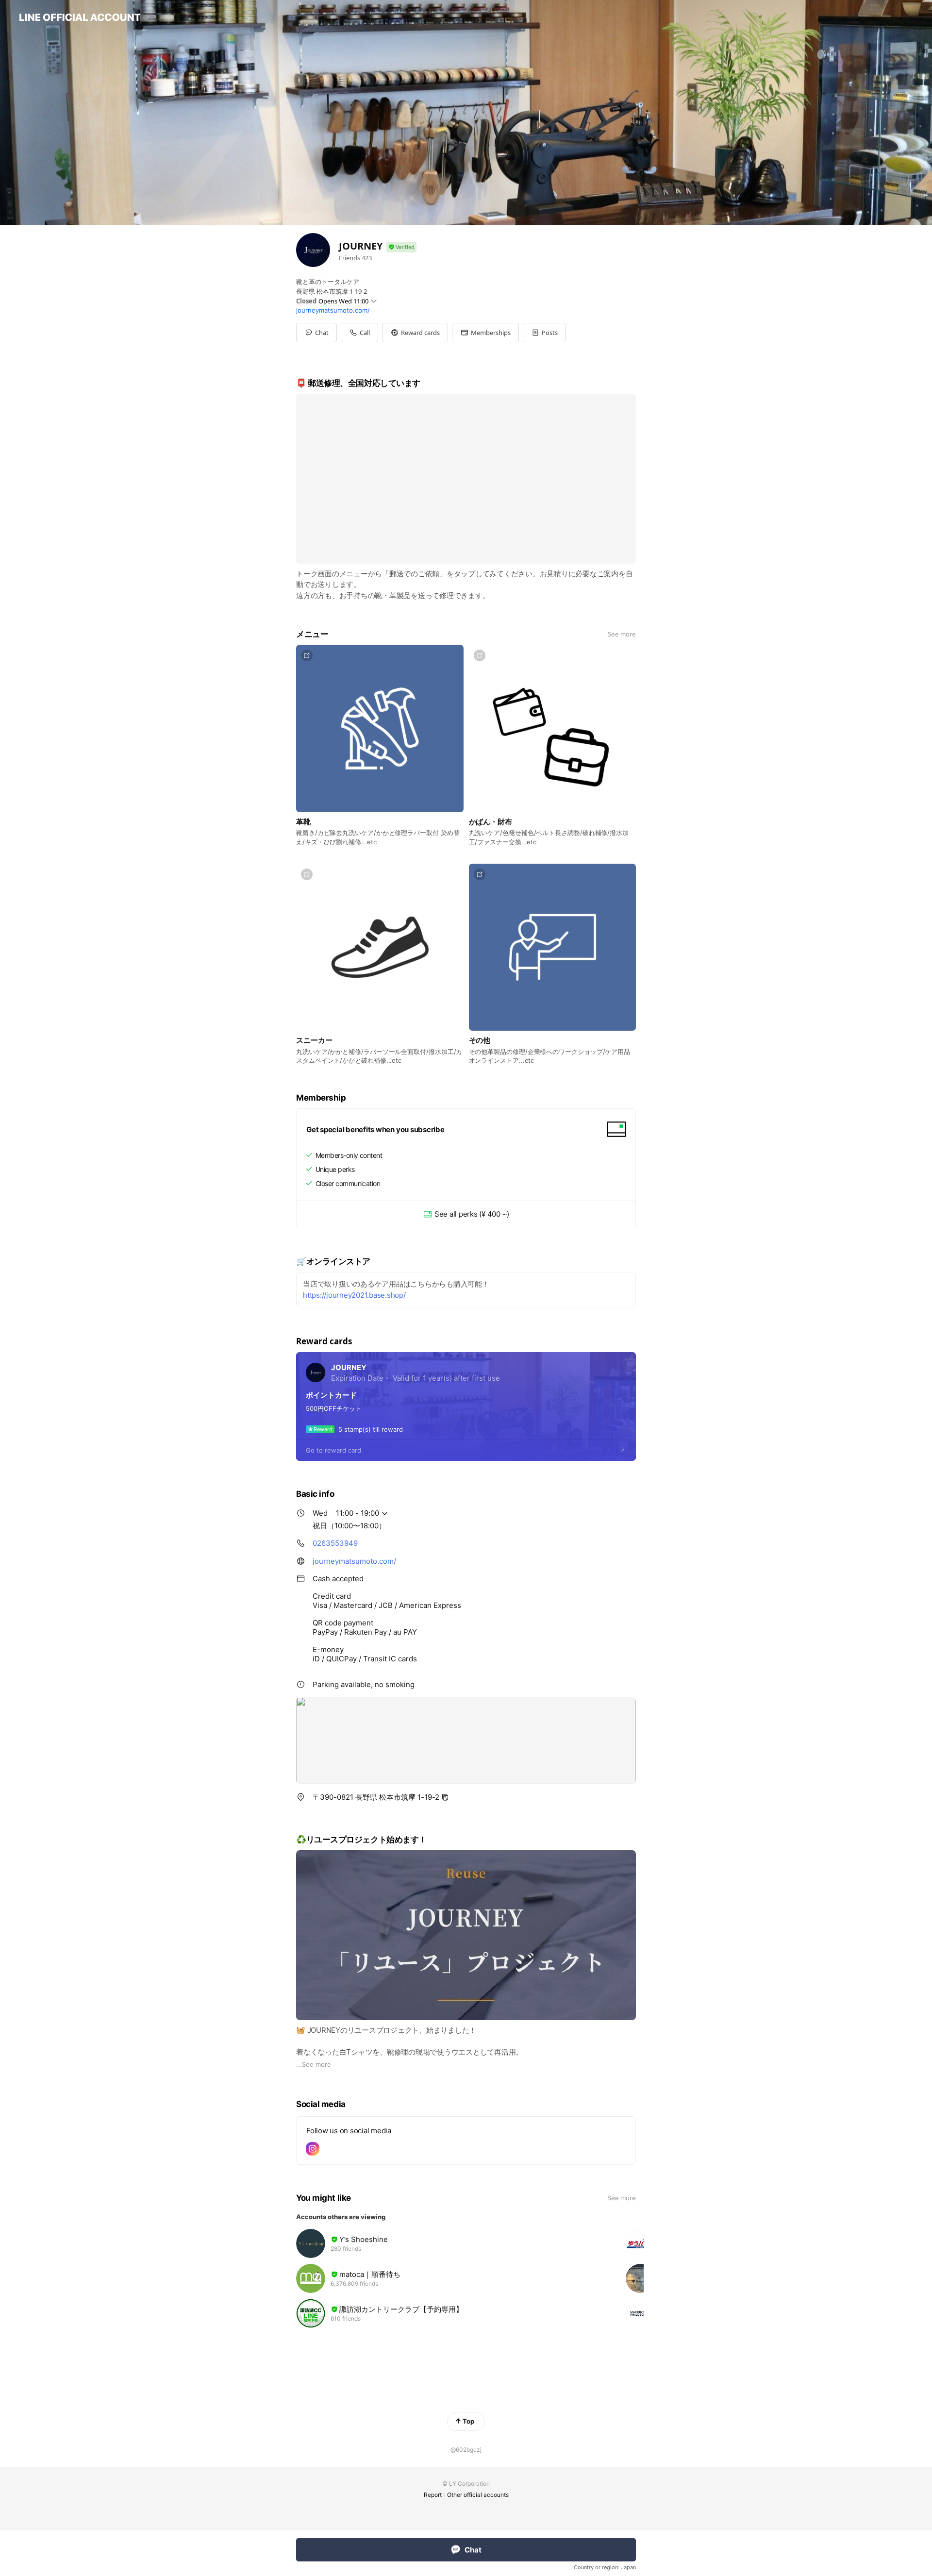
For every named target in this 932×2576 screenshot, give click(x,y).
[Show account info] (401, 247)
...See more (314, 2064)
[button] (415, 333)
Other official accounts (478, 2495)
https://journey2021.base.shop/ (354, 1295)
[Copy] (445, 1797)
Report (433, 2495)
